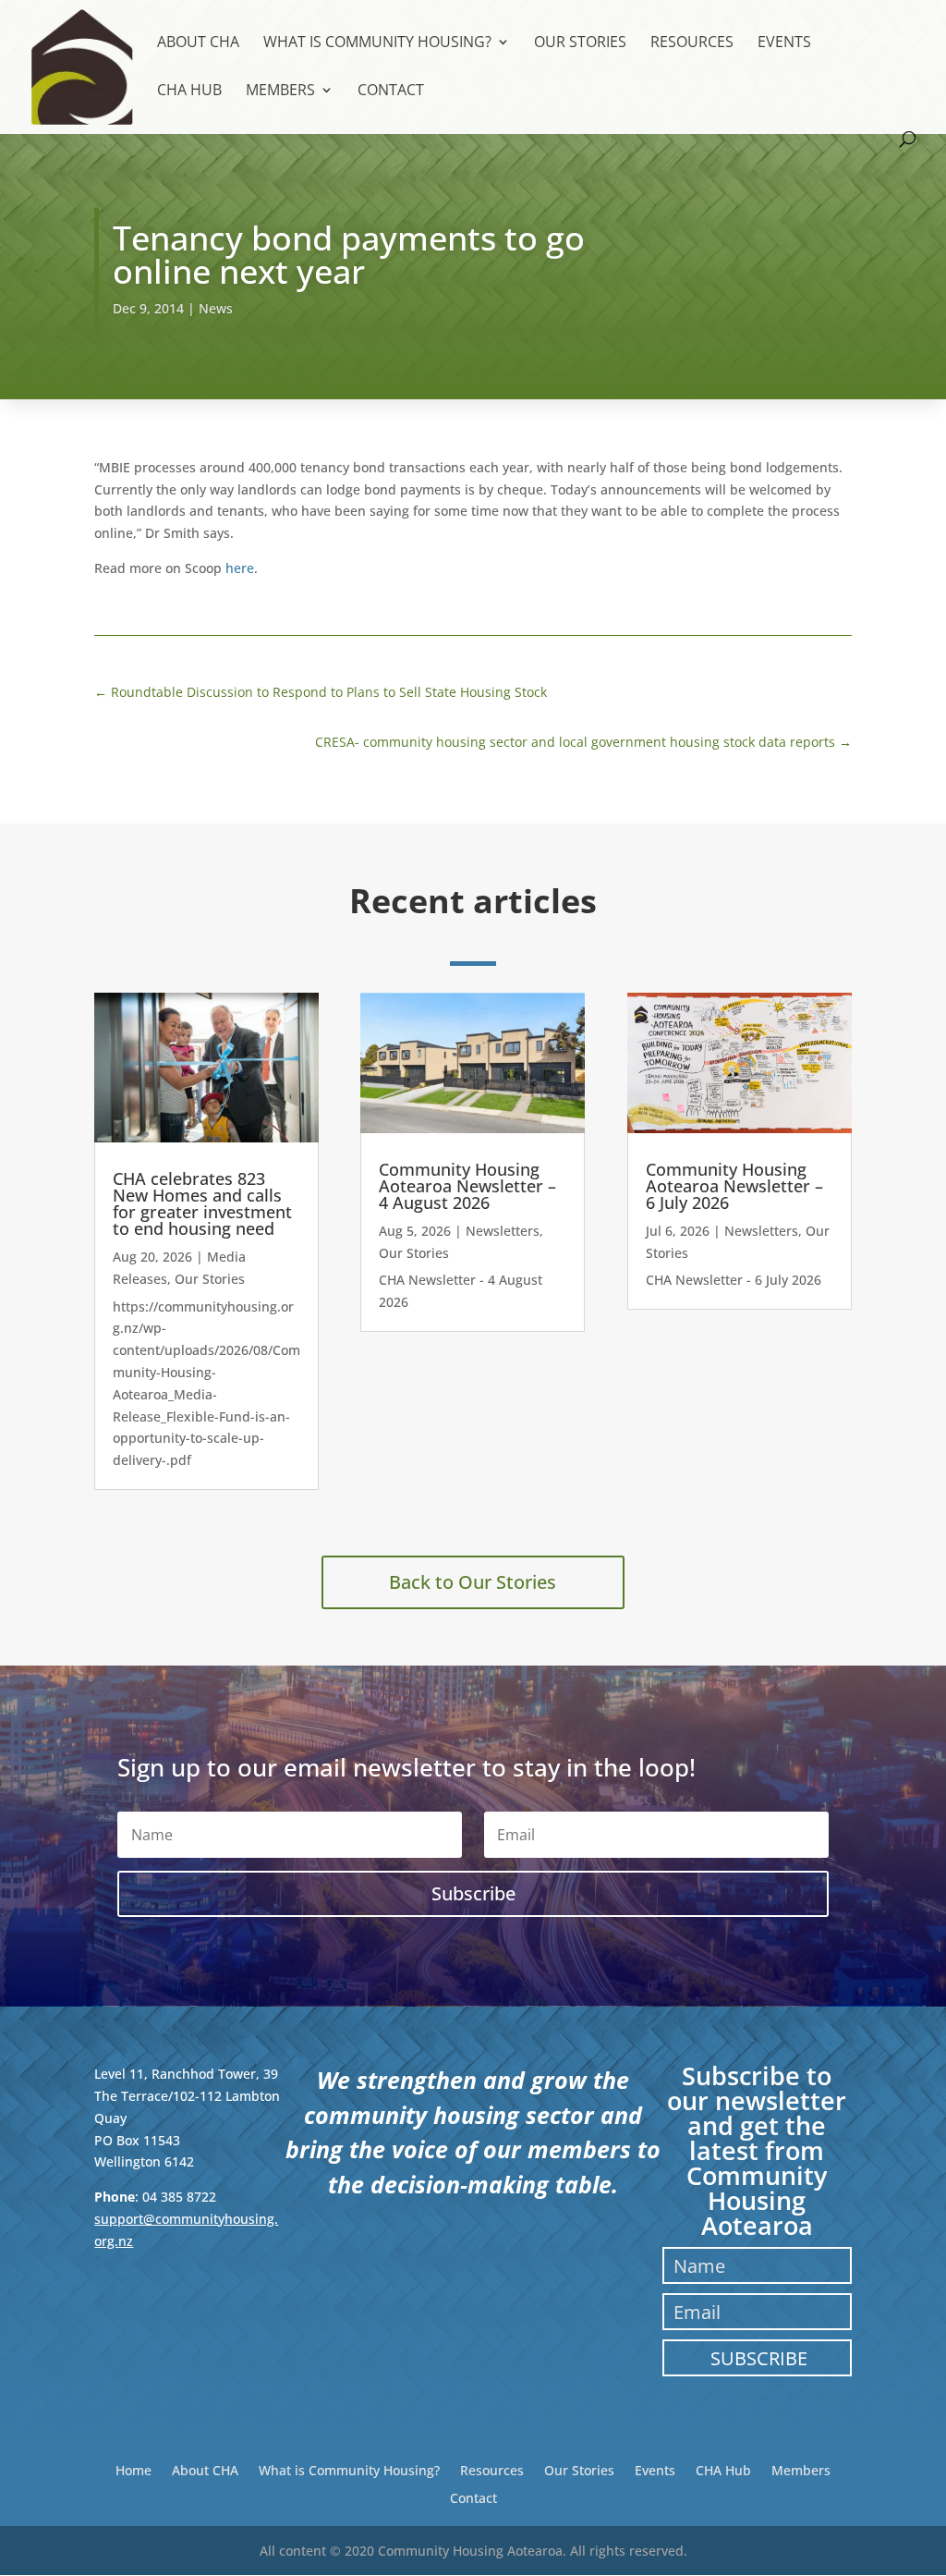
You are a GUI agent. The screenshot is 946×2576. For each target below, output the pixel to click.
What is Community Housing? (377, 43)
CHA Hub (189, 92)
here (240, 568)
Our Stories (580, 43)
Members (280, 92)
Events (784, 43)
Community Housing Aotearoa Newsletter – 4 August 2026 (467, 1186)
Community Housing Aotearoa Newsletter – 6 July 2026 (734, 1186)
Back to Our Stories (473, 1582)
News (216, 308)
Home (133, 2469)
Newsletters (503, 1231)
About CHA (198, 43)
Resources (692, 43)
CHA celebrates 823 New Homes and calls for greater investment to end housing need (202, 1203)
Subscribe (759, 2358)
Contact (391, 92)
